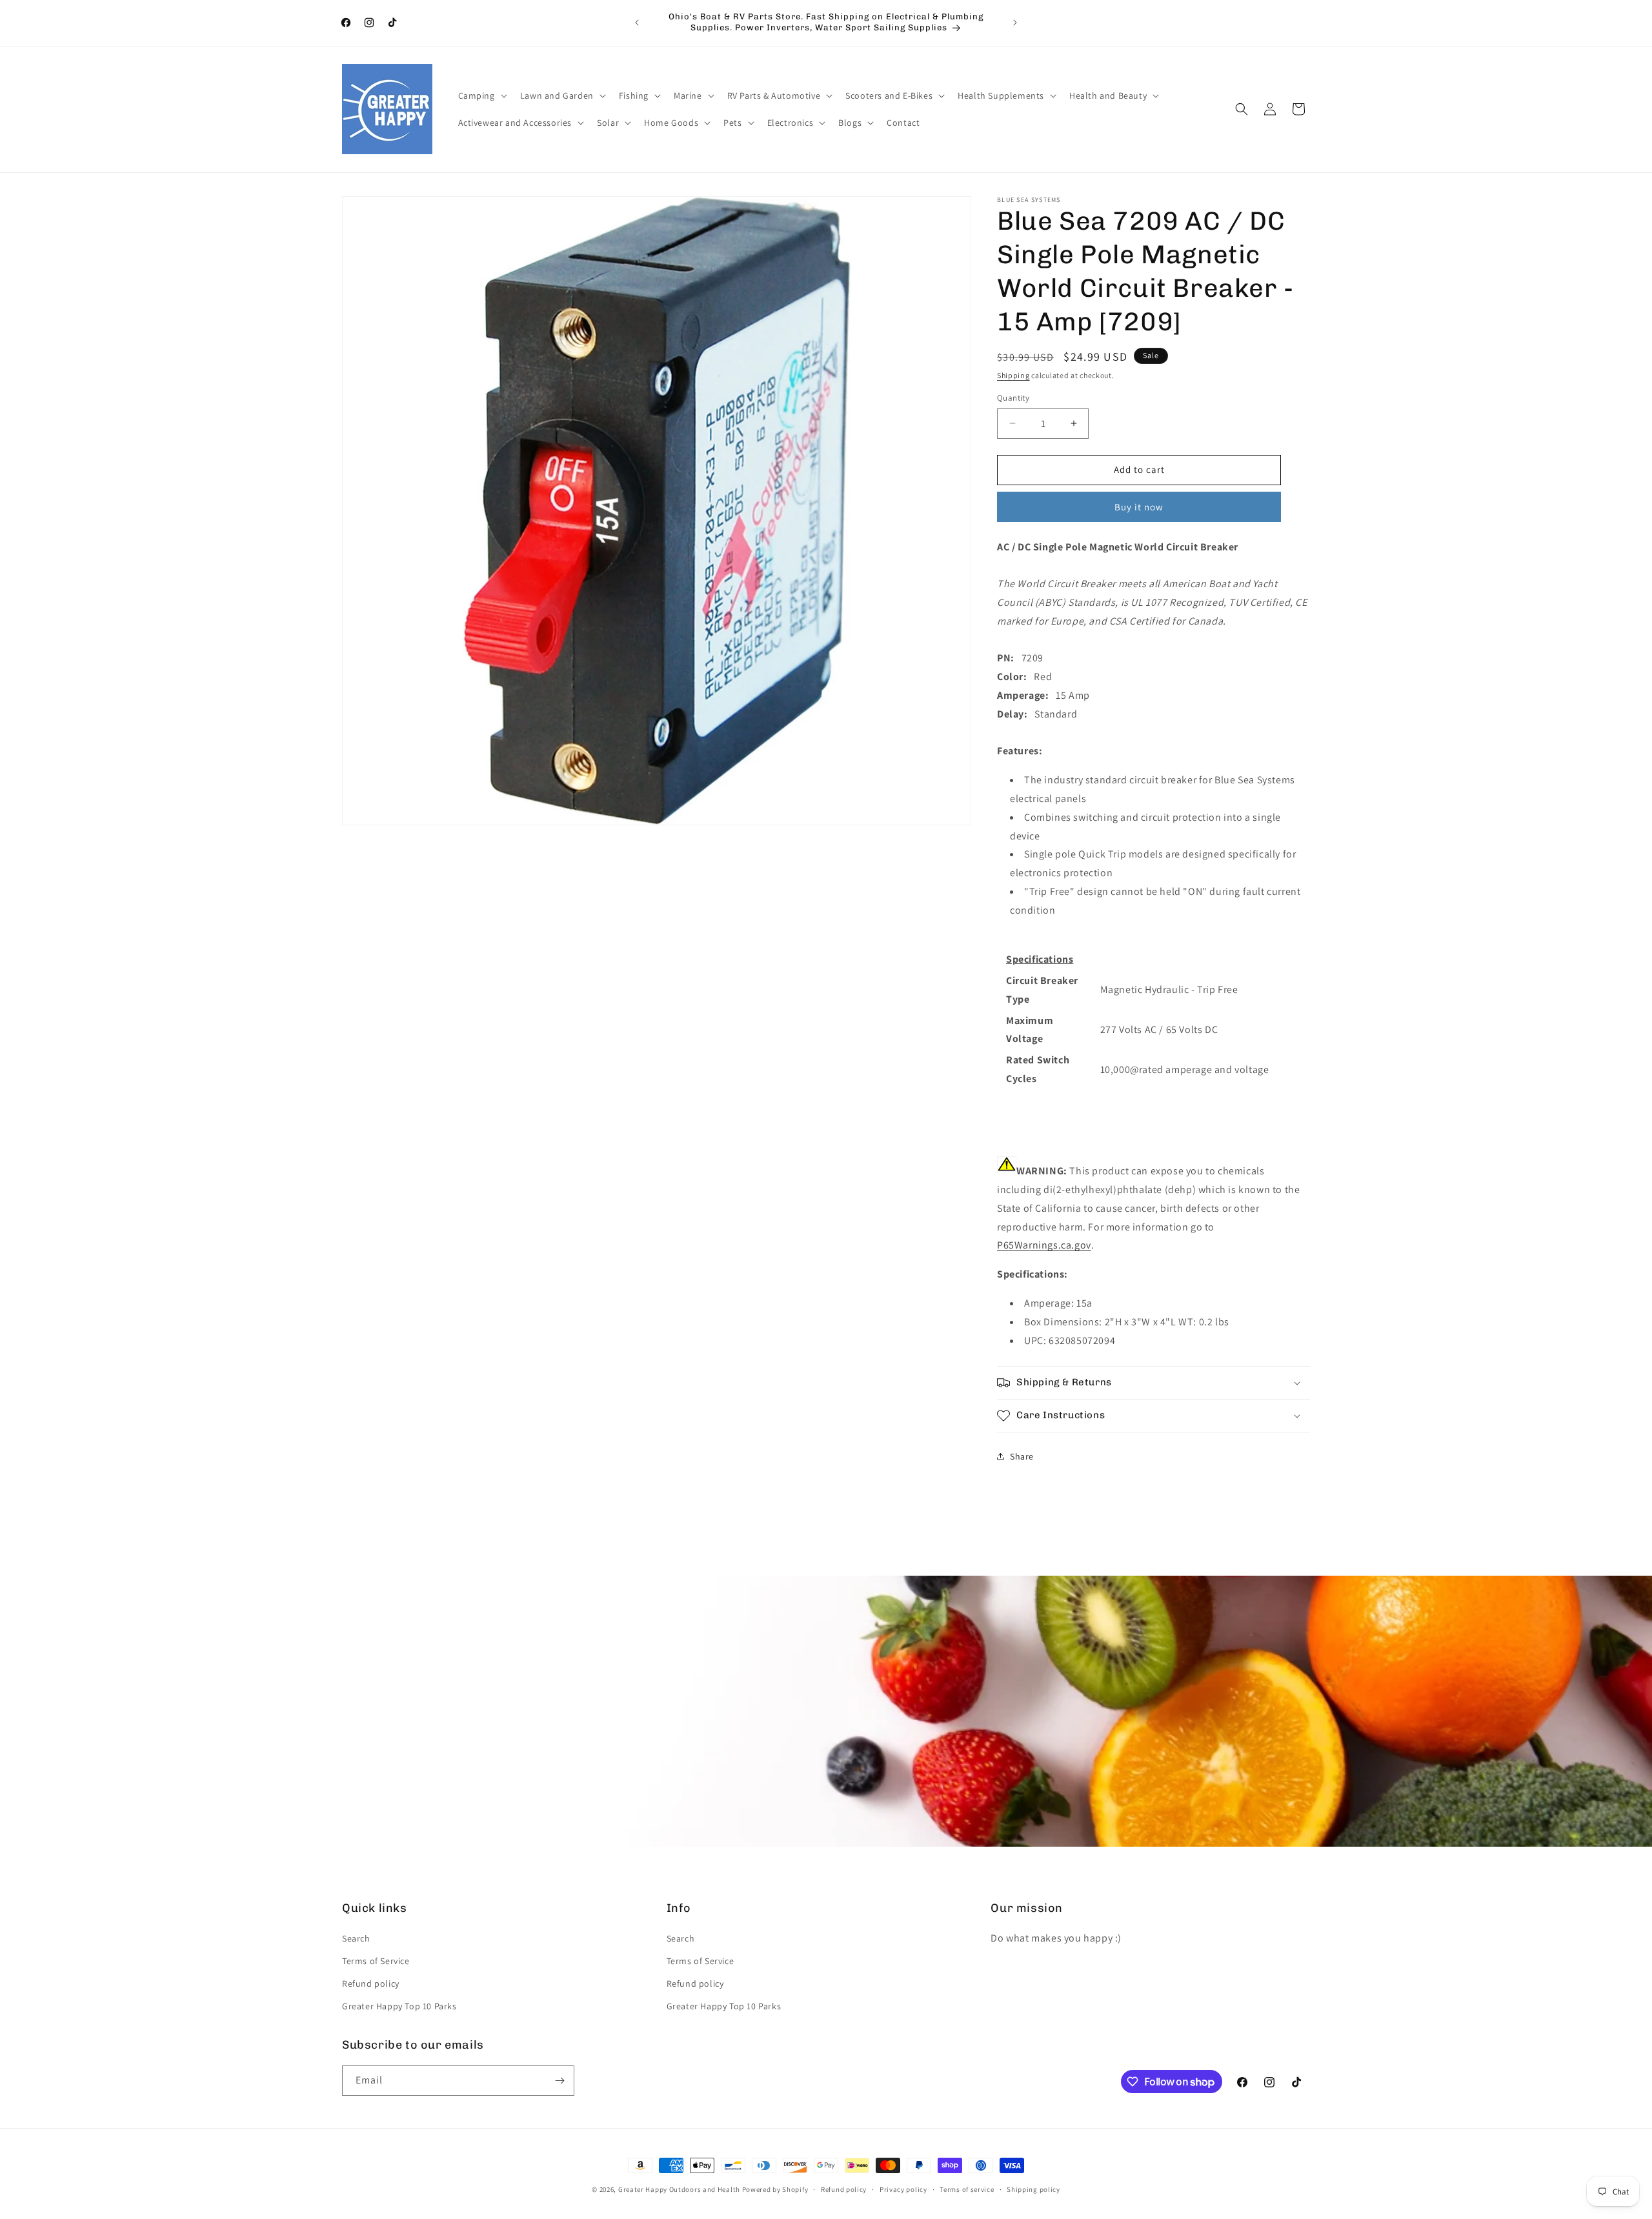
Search (356, 1938)
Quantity (1013, 398)
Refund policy (371, 1983)
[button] (481, 95)
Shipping (1013, 375)
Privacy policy (903, 2189)
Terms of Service (376, 1961)
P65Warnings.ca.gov (1044, 1245)
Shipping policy (1033, 2189)
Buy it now (1139, 507)
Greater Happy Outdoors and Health (679, 2189)
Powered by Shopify (775, 2189)
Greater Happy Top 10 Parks (399, 2006)
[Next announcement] (1015, 23)
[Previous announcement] (637, 23)
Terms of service (967, 2189)
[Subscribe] (559, 2081)
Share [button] (1022, 1456)
